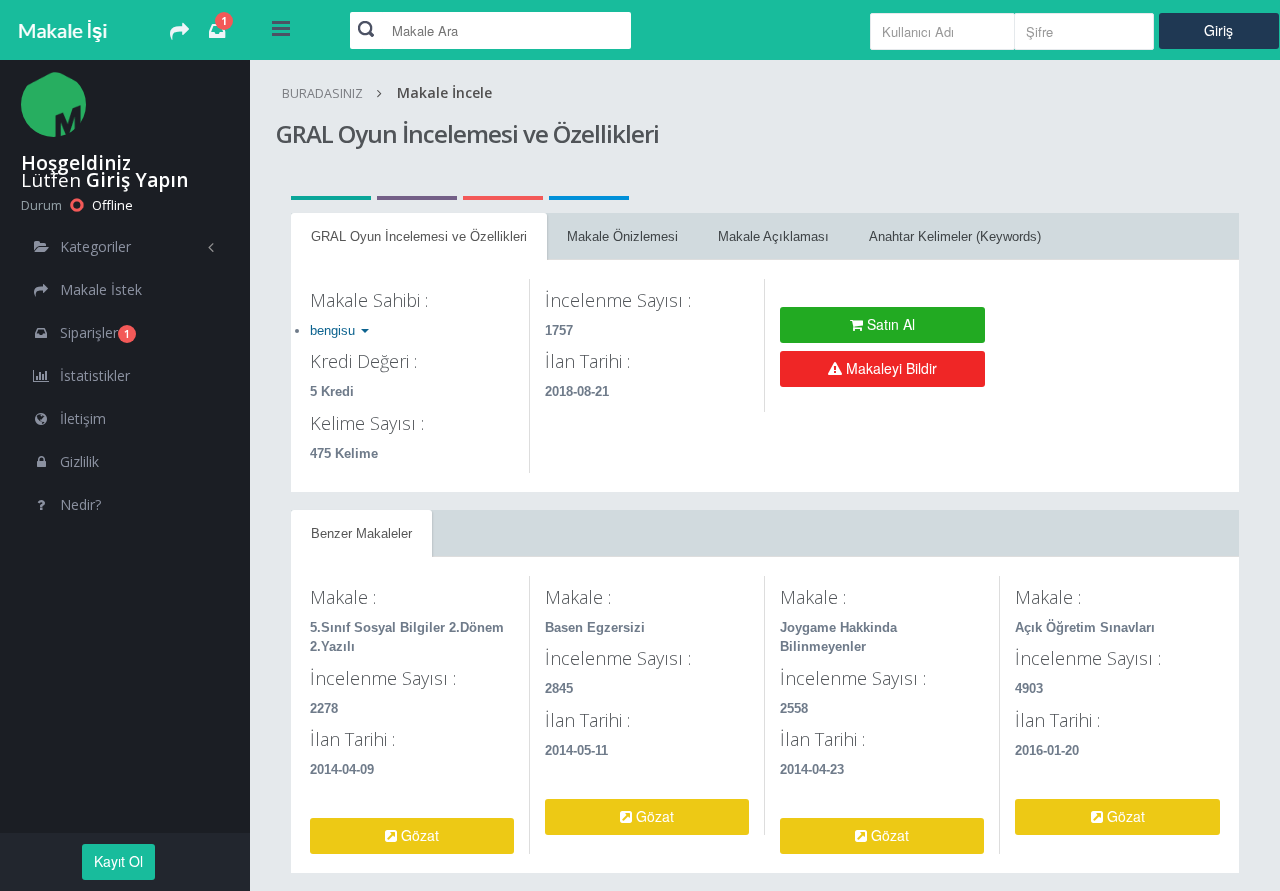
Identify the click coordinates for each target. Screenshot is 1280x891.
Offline (111, 205)
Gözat (418, 835)
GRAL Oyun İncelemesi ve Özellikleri (419, 236)
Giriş (1218, 30)
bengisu (334, 330)
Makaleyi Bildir (889, 368)
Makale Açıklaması (773, 236)
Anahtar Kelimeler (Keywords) (955, 236)
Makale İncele (444, 92)
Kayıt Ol (118, 861)
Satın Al (889, 324)
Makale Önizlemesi (622, 236)
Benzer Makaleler (361, 533)
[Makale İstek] (179, 33)
